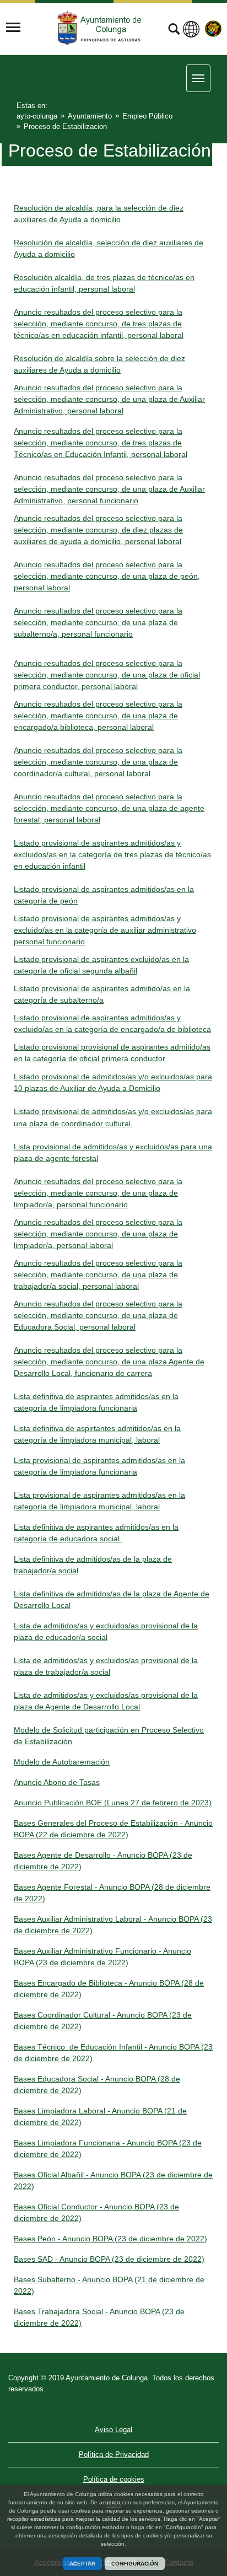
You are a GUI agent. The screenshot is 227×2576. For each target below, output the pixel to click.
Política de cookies (114, 2479)
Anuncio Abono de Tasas (57, 1782)
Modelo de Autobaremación (62, 1762)
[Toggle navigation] (13, 28)
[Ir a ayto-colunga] (101, 28)
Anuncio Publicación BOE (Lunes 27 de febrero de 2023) (113, 1803)
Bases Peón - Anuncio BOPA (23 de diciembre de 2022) (110, 2239)
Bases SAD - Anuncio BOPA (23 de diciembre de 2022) (109, 2259)
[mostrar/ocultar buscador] (174, 30)
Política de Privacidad (114, 2454)
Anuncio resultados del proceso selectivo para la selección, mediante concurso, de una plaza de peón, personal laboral (107, 576)
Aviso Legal (113, 2430)
